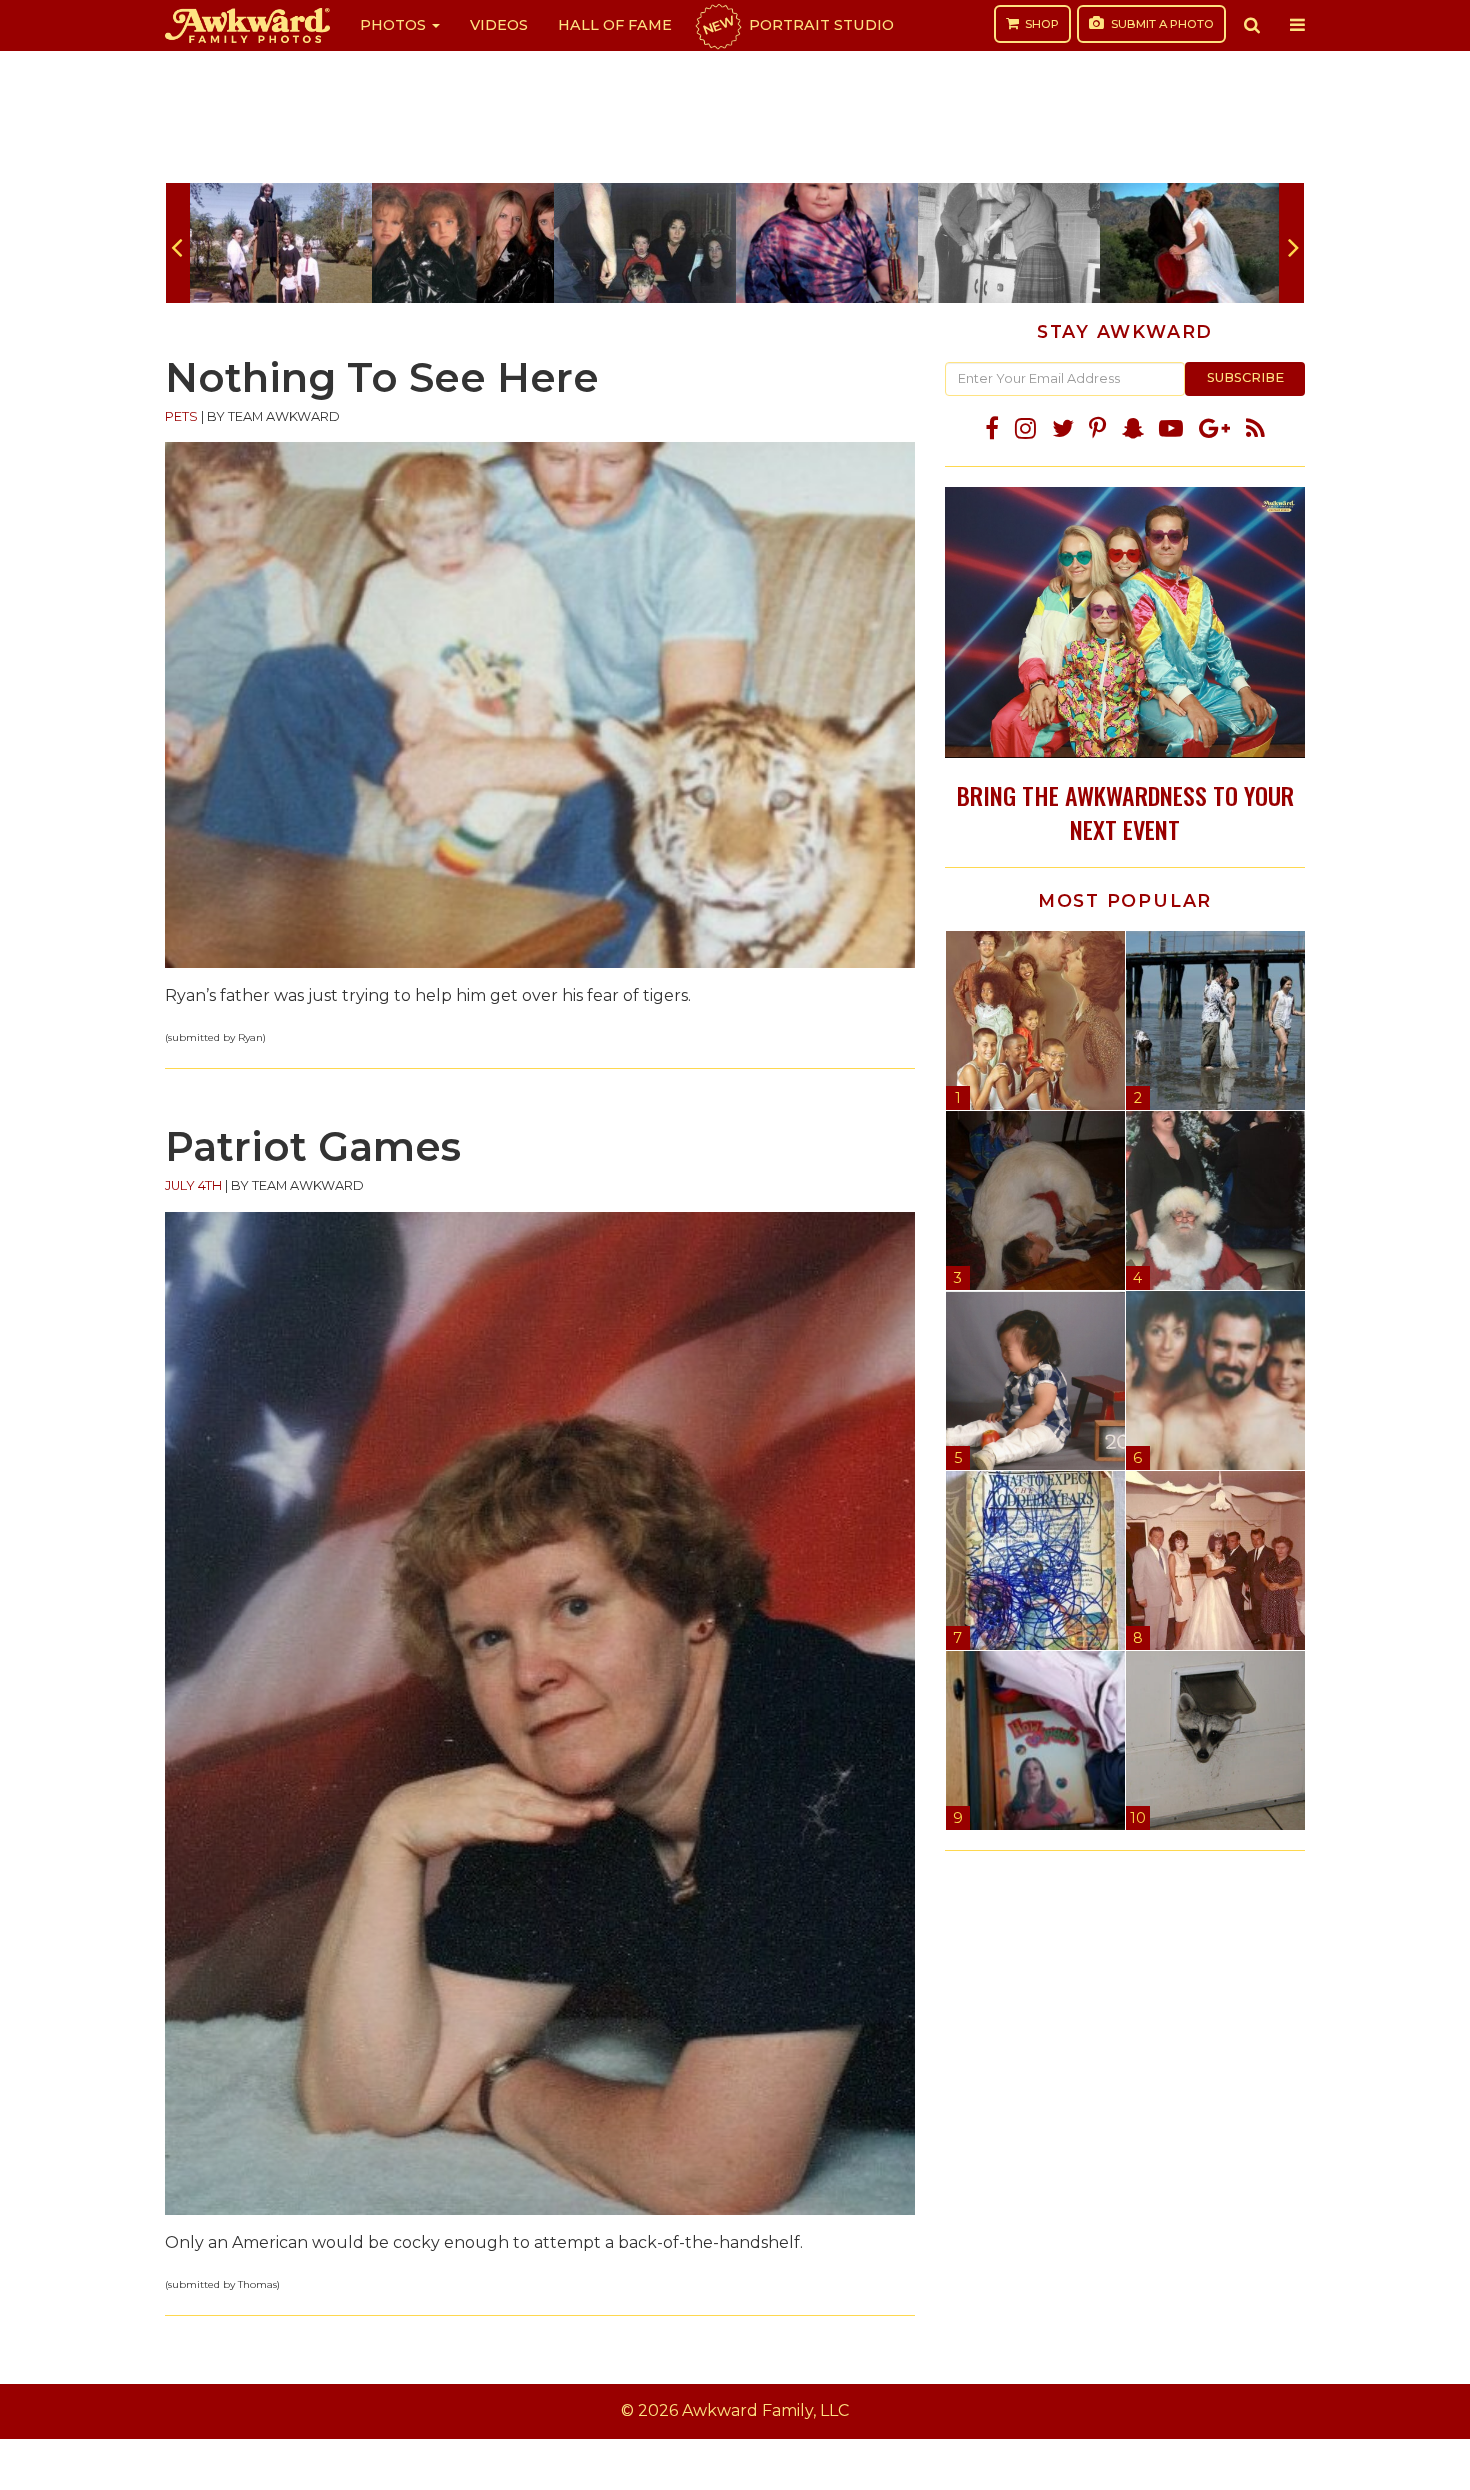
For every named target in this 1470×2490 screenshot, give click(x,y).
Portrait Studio (797, 25)
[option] (281, 243)
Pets (181, 416)
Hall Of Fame (615, 25)
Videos (499, 25)
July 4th (193, 1185)
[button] (1252, 25)
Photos (395, 25)
